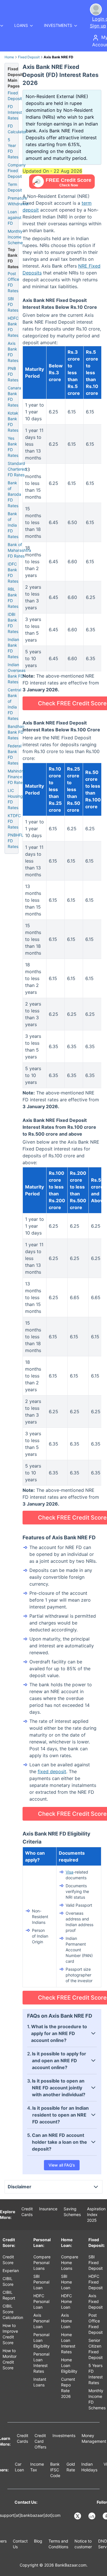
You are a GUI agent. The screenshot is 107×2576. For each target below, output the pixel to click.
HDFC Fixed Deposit (96, 2282)
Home (9, 57)
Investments (64, 2435)
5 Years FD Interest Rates (96, 2374)
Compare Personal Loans (42, 2263)
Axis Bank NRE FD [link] (58, 57)
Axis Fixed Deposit (96, 2301)
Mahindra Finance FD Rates (16, 777)
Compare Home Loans (70, 2263)
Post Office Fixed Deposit (96, 2324)
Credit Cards (27, 2212)
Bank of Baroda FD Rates (14, 494)
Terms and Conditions (58, 2544)
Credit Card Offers (40, 2441)
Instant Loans (40, 2382)
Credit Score (8, 2260)
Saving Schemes (72, 2212)
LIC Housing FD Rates (15, 799)
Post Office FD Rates (13, 282)
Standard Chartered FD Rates (17, 469)
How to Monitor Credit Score (10, 2359)
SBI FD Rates (13, 304)
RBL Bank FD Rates (13, 598)
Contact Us (20, 2544)
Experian (11, 2271)
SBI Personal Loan (41, 2282)
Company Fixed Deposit (17, 171)
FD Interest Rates (15, 112)
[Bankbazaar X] (78, 2516)
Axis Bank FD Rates (13, 352)
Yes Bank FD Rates (13, 447)
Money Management (94, 2438)
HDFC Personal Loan (41, 2301)
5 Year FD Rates (13, 148)
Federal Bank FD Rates (15, 754)
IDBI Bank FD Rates (13, 623)
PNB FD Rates (13, 374)
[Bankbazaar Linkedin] (92, 2516)
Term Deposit (15, 187)
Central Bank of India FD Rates (14, 704)
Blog (38, 2541)
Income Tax (37, 2467)
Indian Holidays (89, 2467)
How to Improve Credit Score (10, 2334)
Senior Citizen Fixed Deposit (96, 2349)
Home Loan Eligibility (69, 2365)
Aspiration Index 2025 (96, 2214)
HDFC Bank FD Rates (13, 327)
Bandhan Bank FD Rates (16, 732)
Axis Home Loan (66, 2321)
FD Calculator (17, 129)
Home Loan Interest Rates (68, 2343)
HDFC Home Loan (66, 2301)
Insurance (48, 2209)
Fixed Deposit (29, 57)
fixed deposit (52, 1771)
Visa (69, 1872)
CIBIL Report (9, 2295)
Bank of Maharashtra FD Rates (19, 550)
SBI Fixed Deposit (96, 2263)
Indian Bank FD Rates (13, 648)
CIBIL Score (8, 2281)
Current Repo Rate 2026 (68, 2388)
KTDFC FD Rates (14, 821)
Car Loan (19, 2467)
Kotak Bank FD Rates (13, 422)
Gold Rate (71, 2467)
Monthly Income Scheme (15, 237)
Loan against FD (15, 217)
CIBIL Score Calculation (13, 2312)
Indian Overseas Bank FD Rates (17, 673)
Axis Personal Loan (41, 2321)
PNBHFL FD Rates (16, 841)
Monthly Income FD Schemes (97, 2399)
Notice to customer (83, 2544)
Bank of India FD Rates (13, 525)
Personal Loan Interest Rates (41, 2363)
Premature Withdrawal (18, 201)
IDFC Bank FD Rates (13, 573)
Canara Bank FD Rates (14, 396)
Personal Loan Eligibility (42, 2340)
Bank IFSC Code (55, 2470)
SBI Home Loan (66, 2282)
